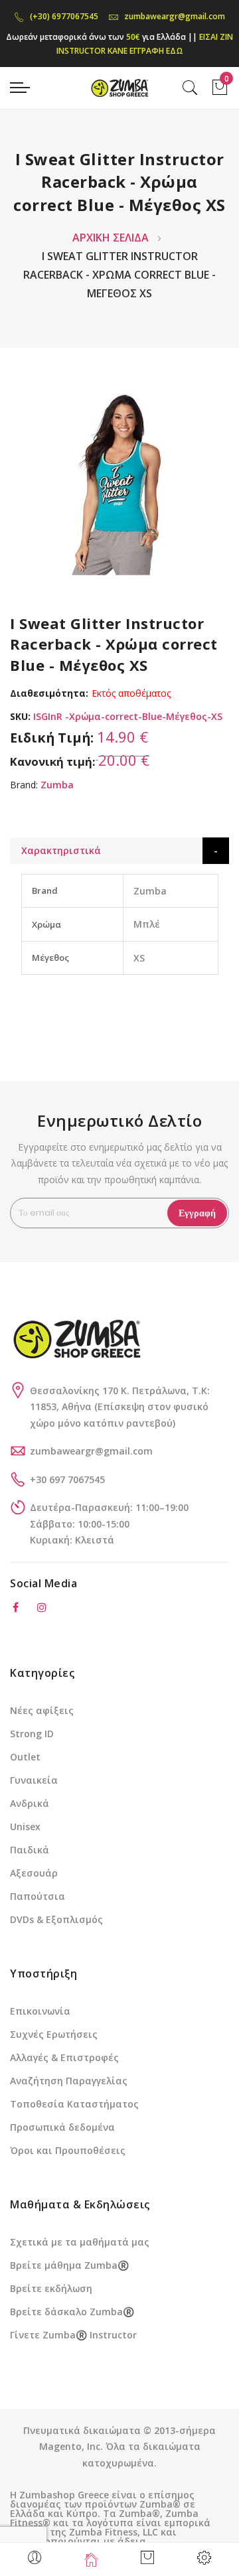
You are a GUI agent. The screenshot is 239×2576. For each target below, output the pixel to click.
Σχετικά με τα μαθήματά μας (80, 2242)
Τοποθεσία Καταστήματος (74, 2104)
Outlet (25, 1757)
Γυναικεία (34, 1780)
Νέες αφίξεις (42, 1710)
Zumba (57, 785)
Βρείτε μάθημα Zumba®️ (69, 2265)
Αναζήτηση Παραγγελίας (69, 2081)
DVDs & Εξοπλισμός (56, 1919)
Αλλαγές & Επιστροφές (64, 2057)
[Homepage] (91, 2559)
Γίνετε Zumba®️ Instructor (73, 2335)
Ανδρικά (30, 1803)
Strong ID (32, 1734)
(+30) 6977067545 (64, 16)
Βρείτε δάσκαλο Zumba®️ (72, 2312)
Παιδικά (30, 1850)
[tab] (119, 851)
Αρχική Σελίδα (111, 238)
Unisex (25, 1826)
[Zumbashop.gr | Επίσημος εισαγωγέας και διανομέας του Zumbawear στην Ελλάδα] (119, 87)
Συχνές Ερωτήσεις (54, 2034)
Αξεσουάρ (34, 1873)
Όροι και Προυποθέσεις (68, 2150)
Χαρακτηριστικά (61, 850)
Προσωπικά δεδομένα (62, 2127)
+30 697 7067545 (67, 1479)
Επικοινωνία (40, 2011)
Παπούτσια (38, 1896)
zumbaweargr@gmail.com (175, 16)
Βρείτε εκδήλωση (51, 2288)
